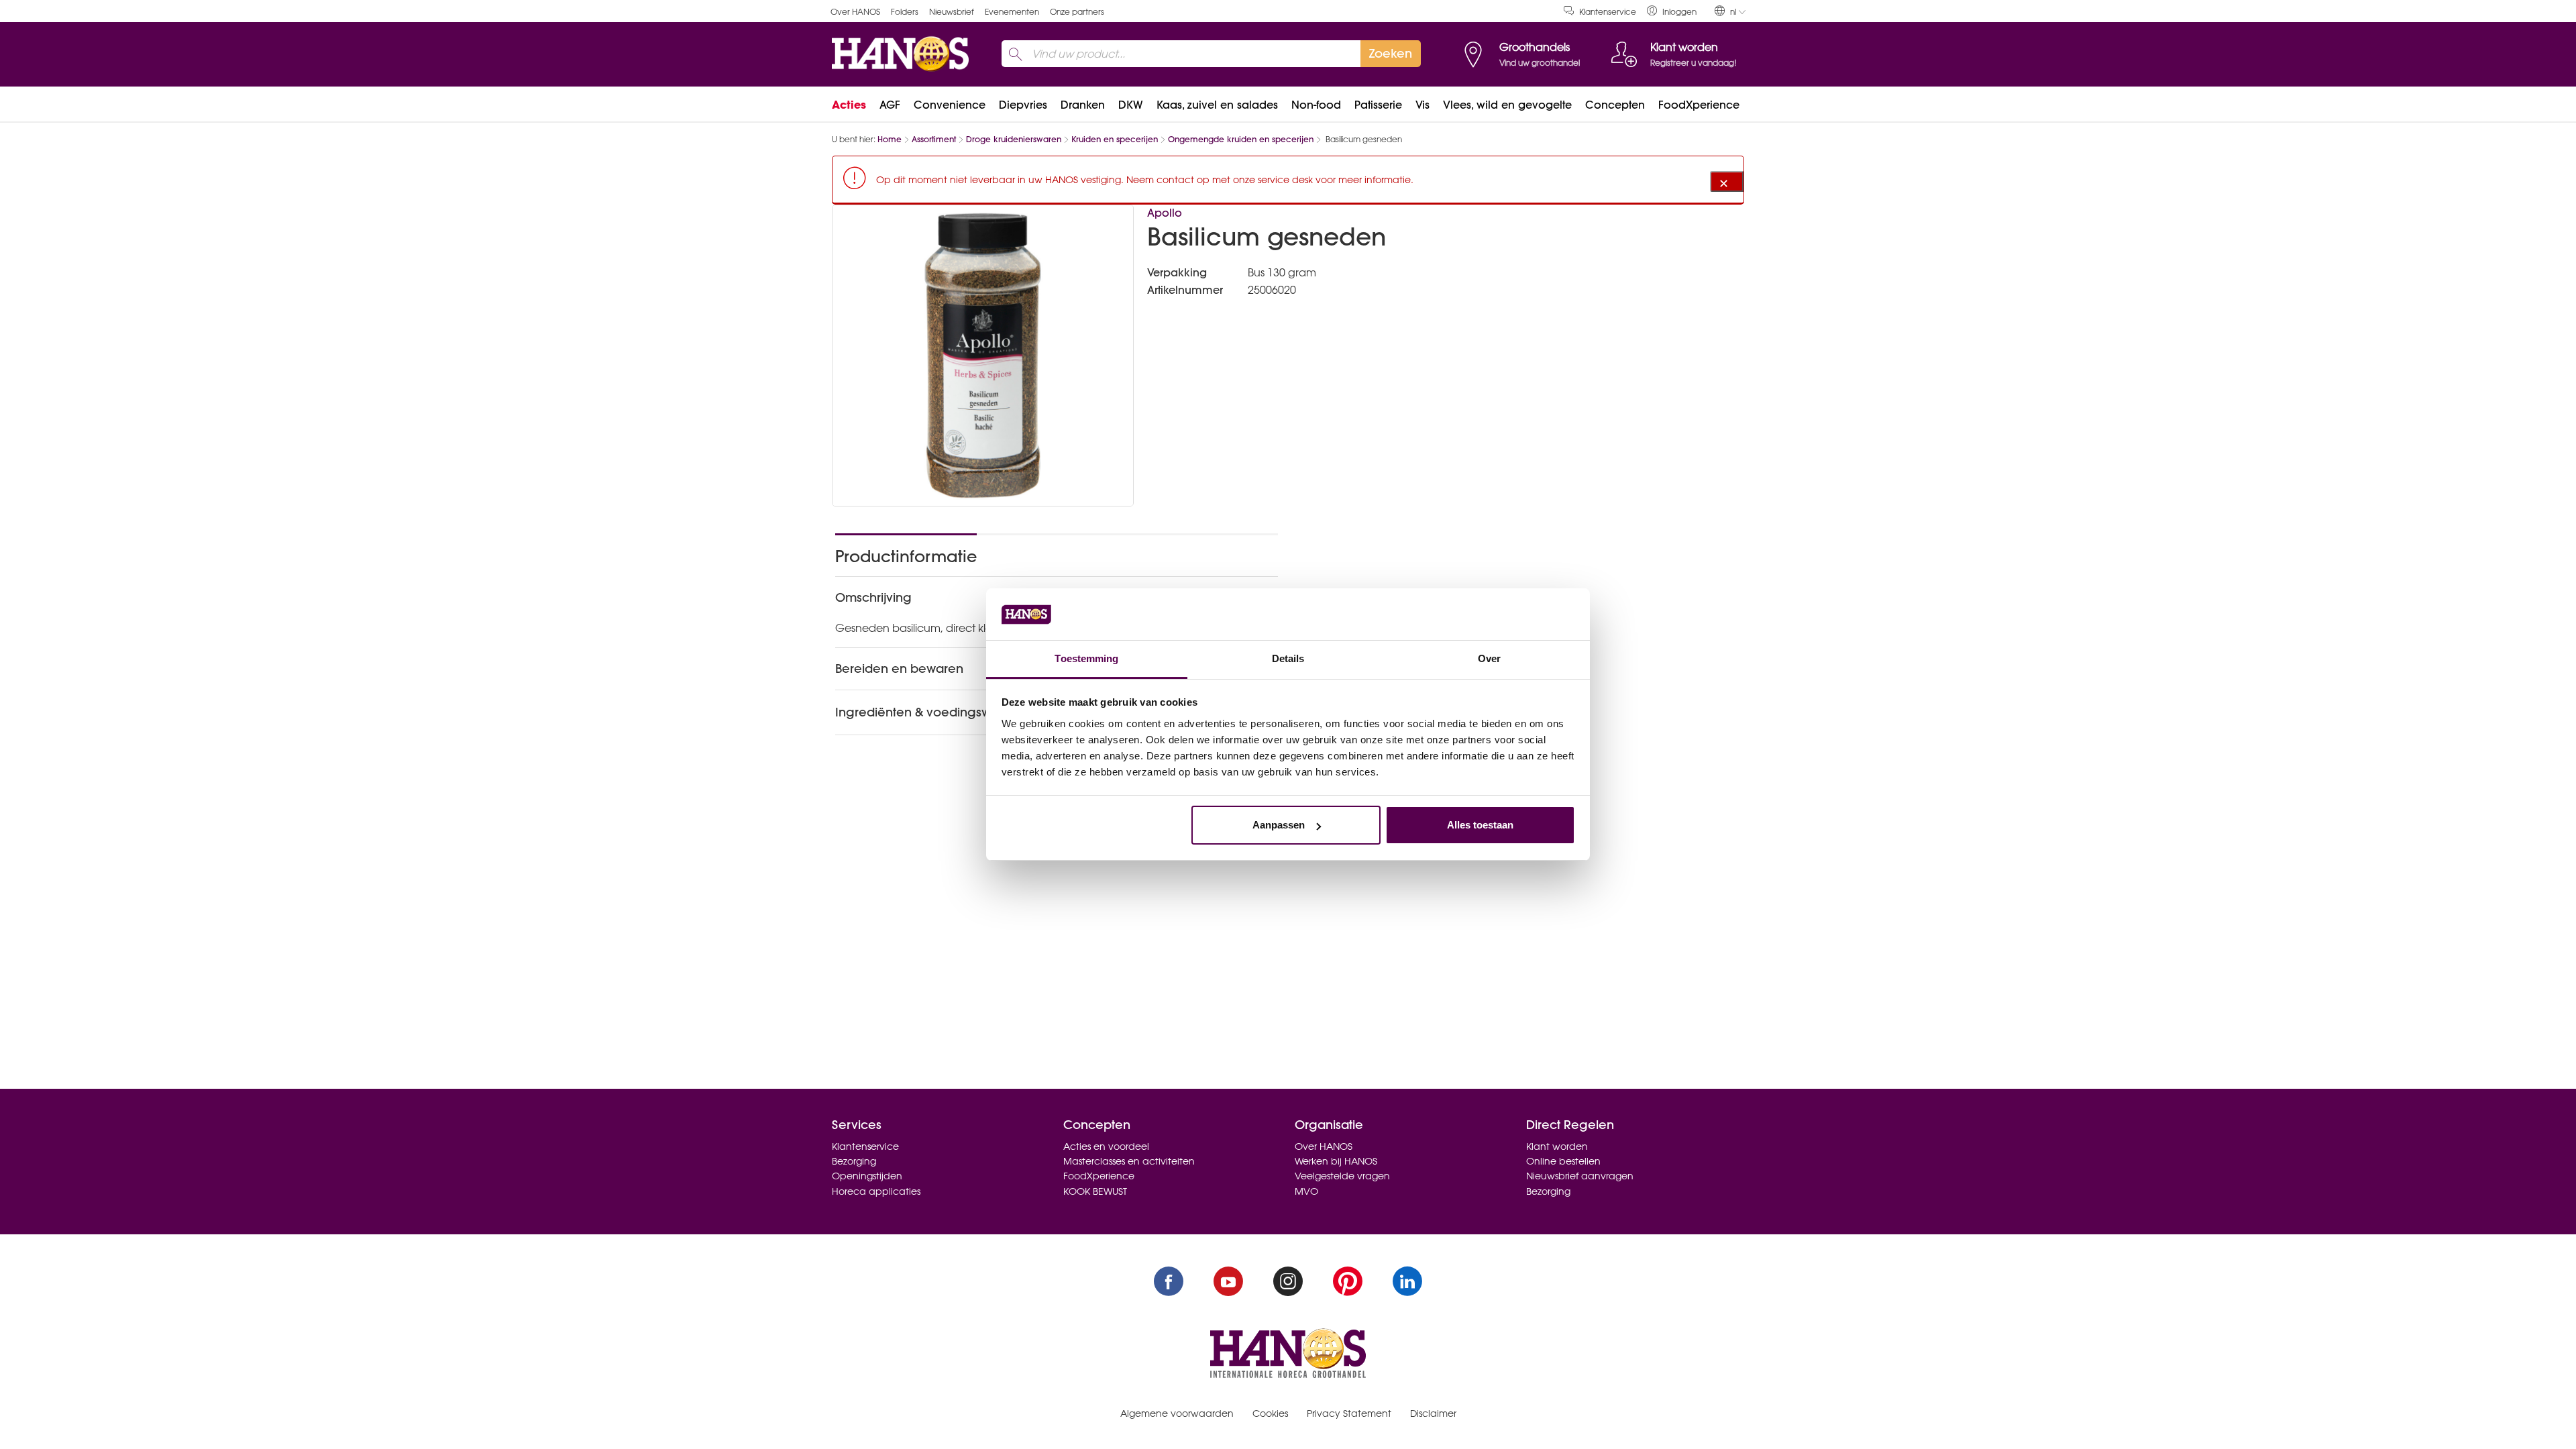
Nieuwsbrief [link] (952, 12)
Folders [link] (905, 12)
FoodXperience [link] (1699, 105)
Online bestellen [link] (1563, 1161)
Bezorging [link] (854, 1161)
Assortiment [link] (934, 139)
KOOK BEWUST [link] (1095, 1191)
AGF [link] (890, 105)
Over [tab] (1489, 658)
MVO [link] (1306, 1191)
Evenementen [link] (1012, 12)
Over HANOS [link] (855, 12)
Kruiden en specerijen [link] (1115, 139)
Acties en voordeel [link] (1106, 1146)
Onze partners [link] (1077, 12)
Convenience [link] (950, 105)
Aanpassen (1279, 825)
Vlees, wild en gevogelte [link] (1507, 105)
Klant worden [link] (1557, 1146)
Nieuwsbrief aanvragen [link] (1580, 1176)
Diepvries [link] (1023, 105)
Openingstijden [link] (867, 1176)
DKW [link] (1131, 105)
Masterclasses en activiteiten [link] (1129, 1161)
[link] (1672, 11)
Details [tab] (1288, 658)
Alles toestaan (1480, 825)
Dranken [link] (1083, 105)
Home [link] (890, 139)
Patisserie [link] (1378, 105)
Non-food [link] (1316, 105)
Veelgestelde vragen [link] (1342, 1176)
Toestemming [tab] (1086, 658)
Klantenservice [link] (1608, 12)
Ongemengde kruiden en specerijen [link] (1241, 139)
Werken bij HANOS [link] (1336, 1161)
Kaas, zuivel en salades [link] (1217, 105)
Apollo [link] (1165, 213)
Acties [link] (849, 105)
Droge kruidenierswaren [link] (1014, 139)
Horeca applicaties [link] (876, 1191)
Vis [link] (1423, 105)
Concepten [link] (1615, 105)
